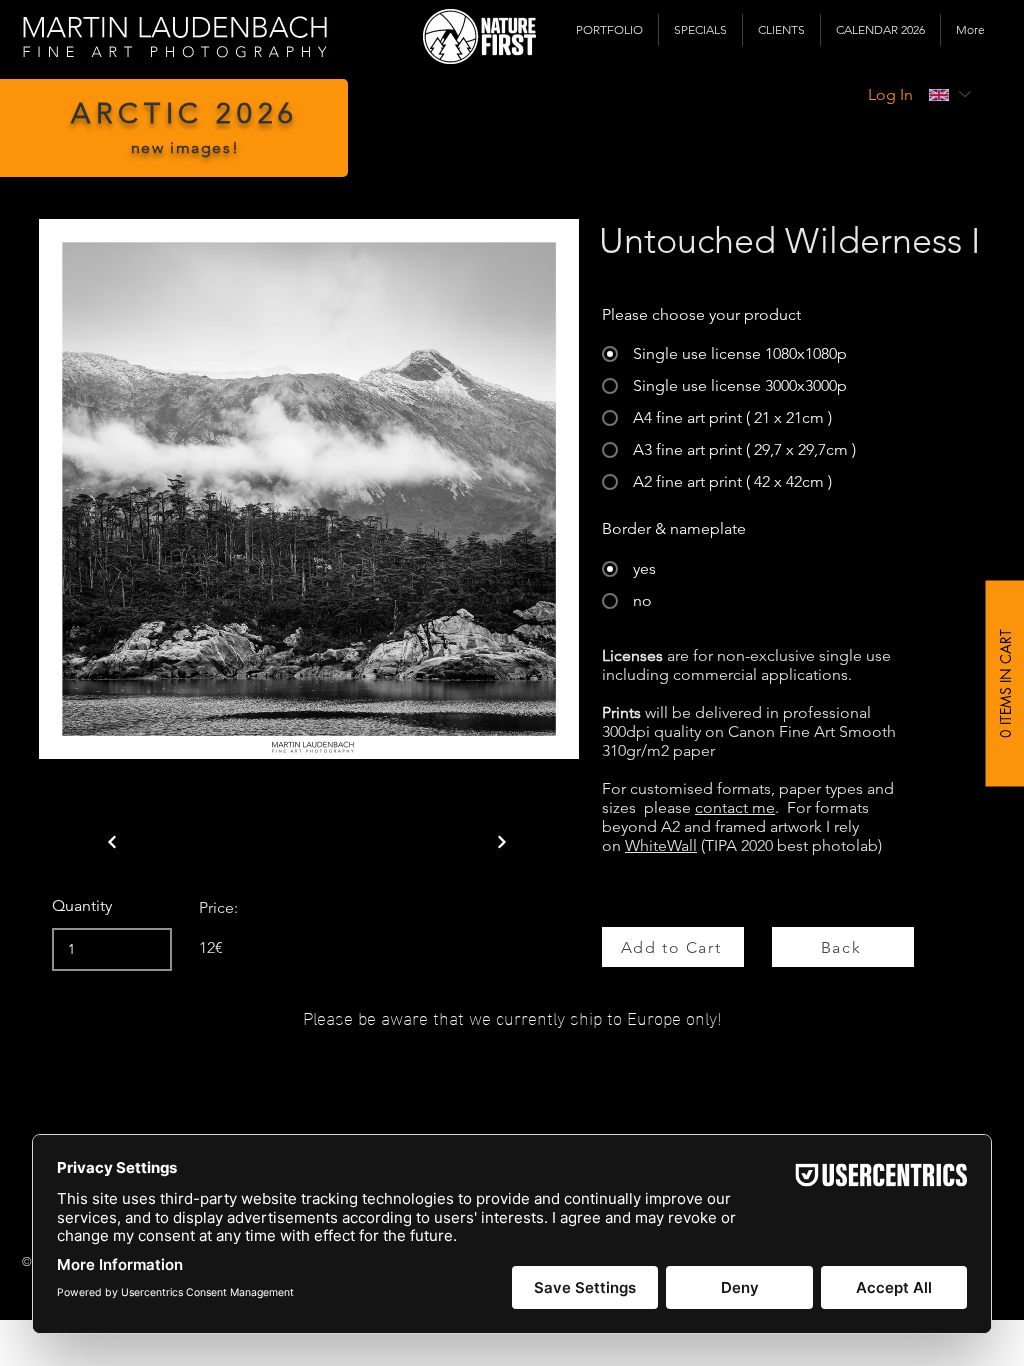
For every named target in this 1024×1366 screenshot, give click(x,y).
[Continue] (112, 842)
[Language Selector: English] (949, 94)
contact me (735, 807)
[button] (609, 30)
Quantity (82, 906)
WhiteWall (661, 845)
